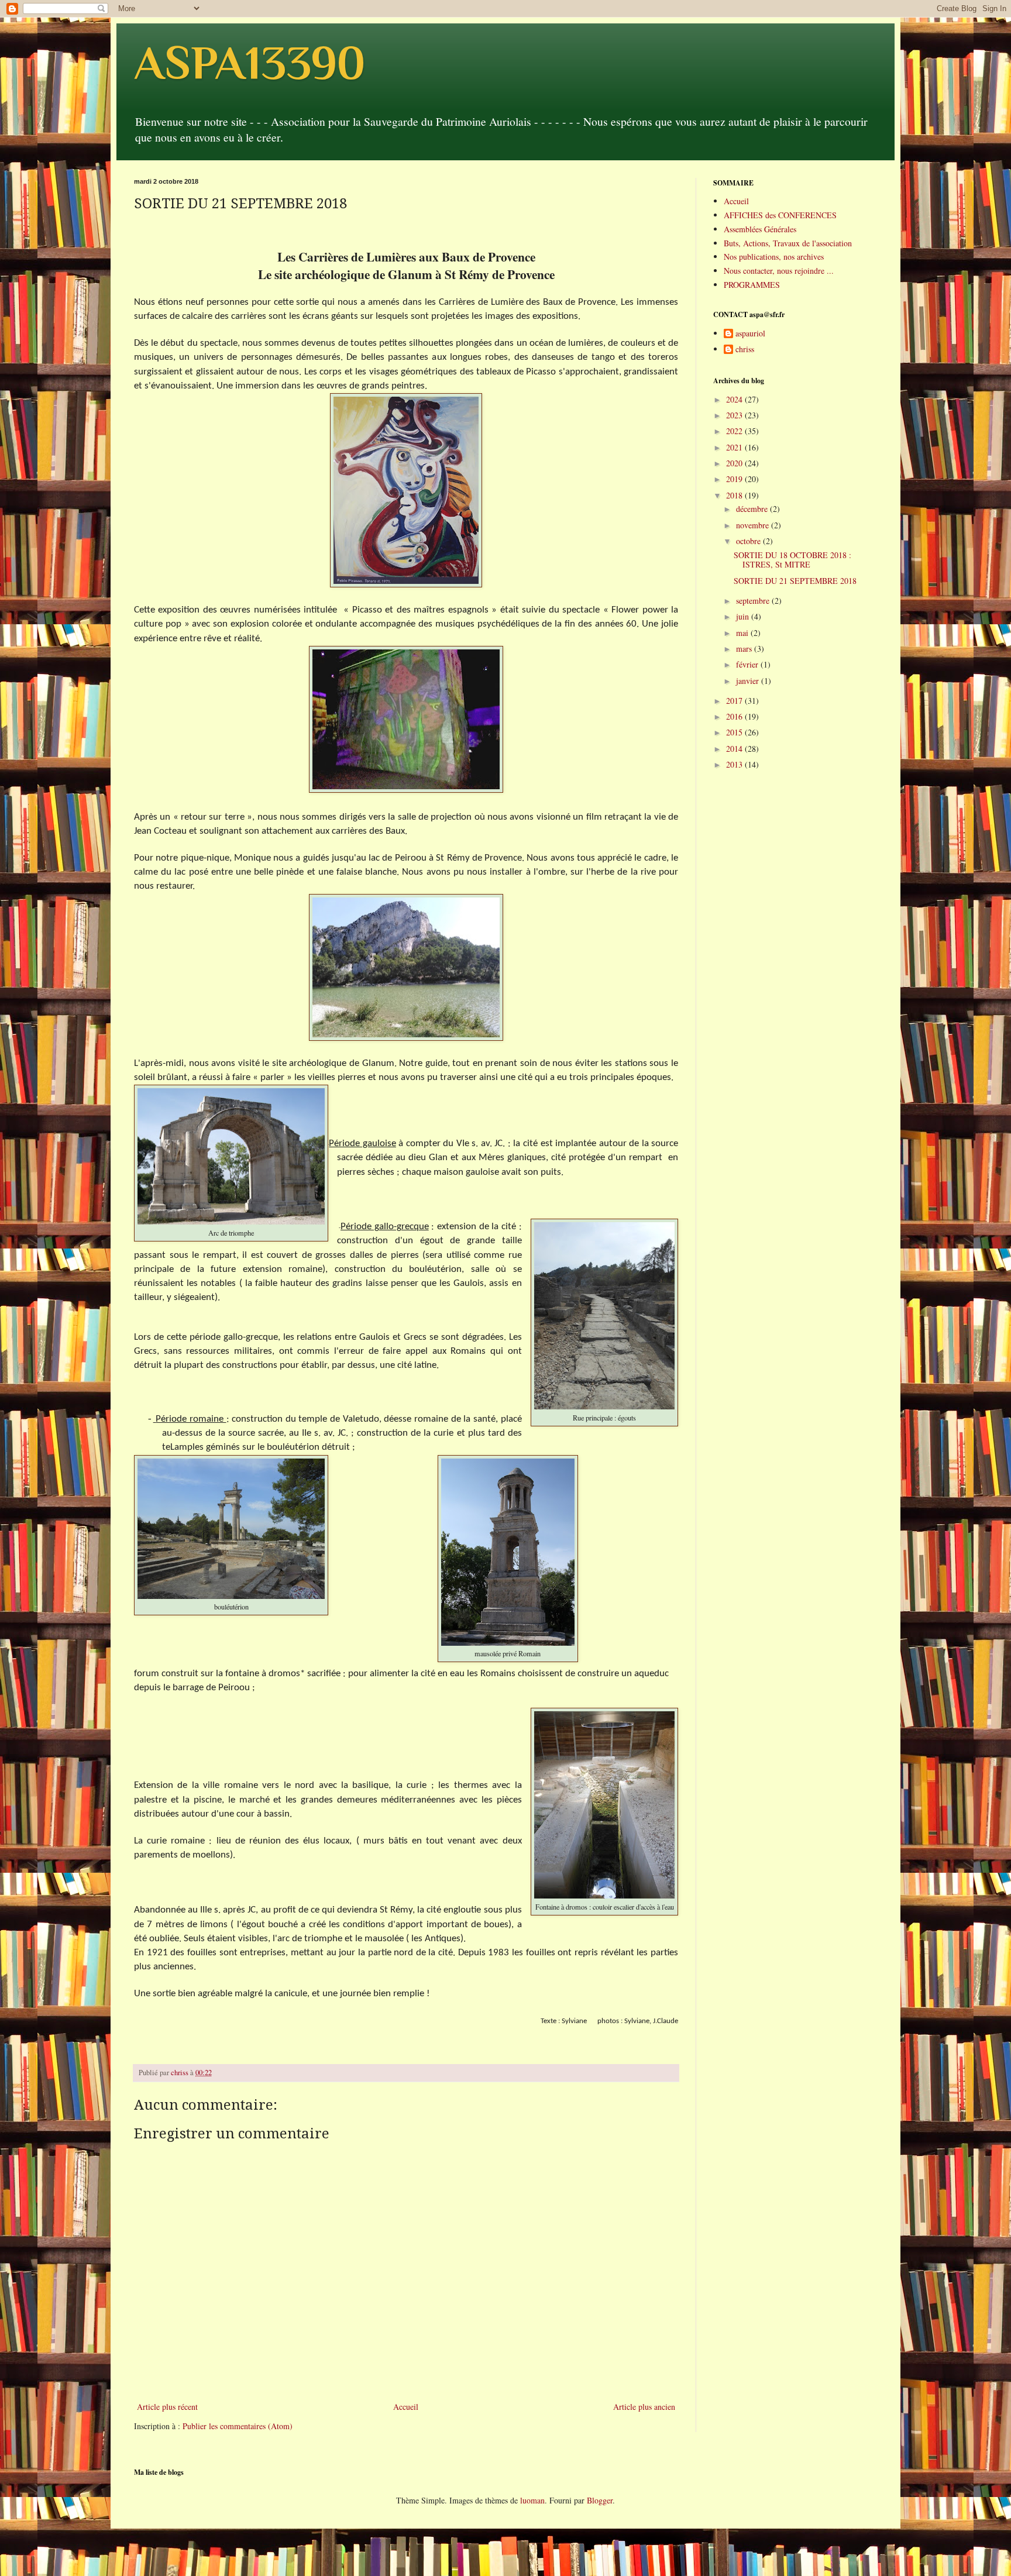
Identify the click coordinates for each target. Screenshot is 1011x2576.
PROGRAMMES (752, 285)
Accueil (406, 2407)
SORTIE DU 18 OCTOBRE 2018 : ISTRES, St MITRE (792, 560)
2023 (735, 415)
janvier (749, 681)
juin (744, 616)
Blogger (600, 2500)
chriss (745, 350)
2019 (735, 479)
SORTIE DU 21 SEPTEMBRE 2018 (795, 581)
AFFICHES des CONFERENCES (780, 215)
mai (743, 633)
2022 (735, 431)
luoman (532, 2500)
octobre (749, 541)
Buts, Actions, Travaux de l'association (788, 243)
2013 (735, 764)
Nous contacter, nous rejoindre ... (779, 271)
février (748, 664)
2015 (735, 732)
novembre (754, 525)
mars (745, 649)
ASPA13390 (250, 63)
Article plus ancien (644, 2407)
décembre (753, 509)
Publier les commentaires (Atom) (238, 2426)
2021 (735, 447)
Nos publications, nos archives (774, 257)
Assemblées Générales (760, 229)
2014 (735, 749)
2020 (735, 463)
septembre (754, 601)
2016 (735, 716)
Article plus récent (167, 2407)
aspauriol (750, 334)
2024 (735, 399)
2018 (735, 495)
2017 (735, 701)
